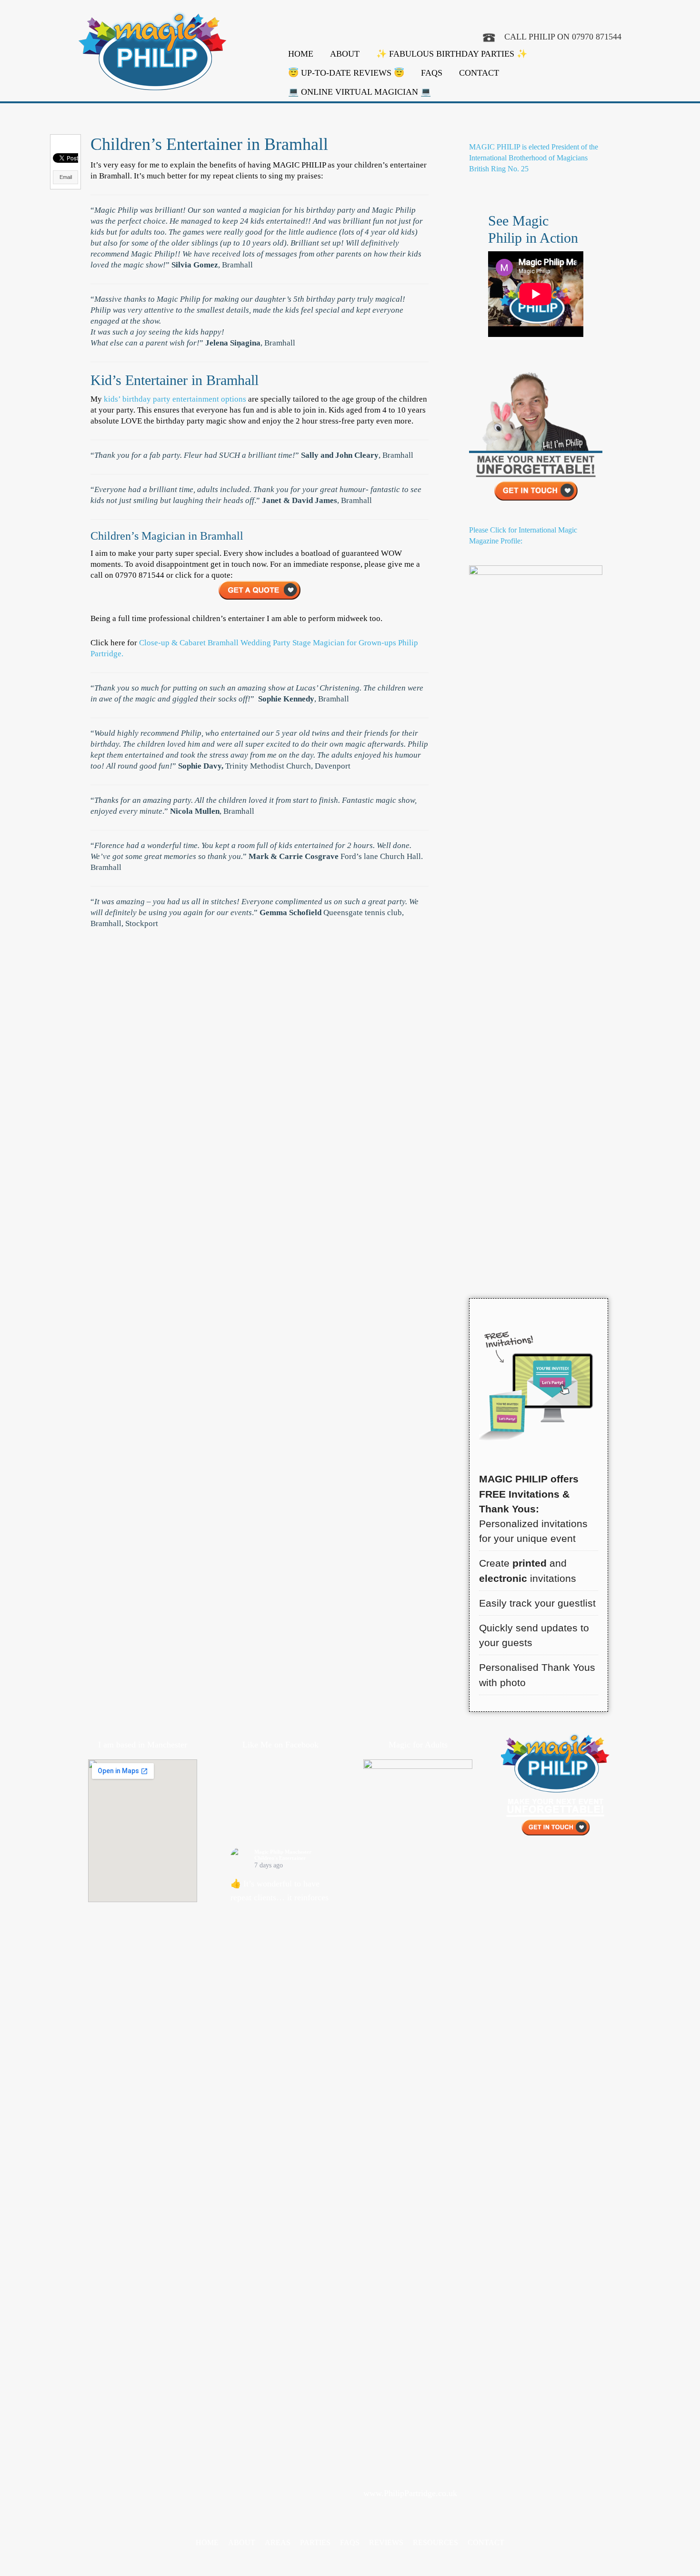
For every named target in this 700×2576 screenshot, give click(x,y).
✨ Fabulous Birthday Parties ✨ (452, 54)
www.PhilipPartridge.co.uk (410, 2493)
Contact (479, 73)
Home (301, 54)
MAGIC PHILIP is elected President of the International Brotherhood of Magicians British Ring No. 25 (534, 158)
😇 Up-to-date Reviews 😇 (346, 73)
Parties (315, 2542)
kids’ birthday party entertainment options (175, 399)
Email (66, 177)
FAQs (432, 73)
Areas (278, 2542)
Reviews (386, 2542)
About (345, 54)
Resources (435, 2542)
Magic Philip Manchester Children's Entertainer (283, 1855)
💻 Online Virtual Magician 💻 (360, 92)
